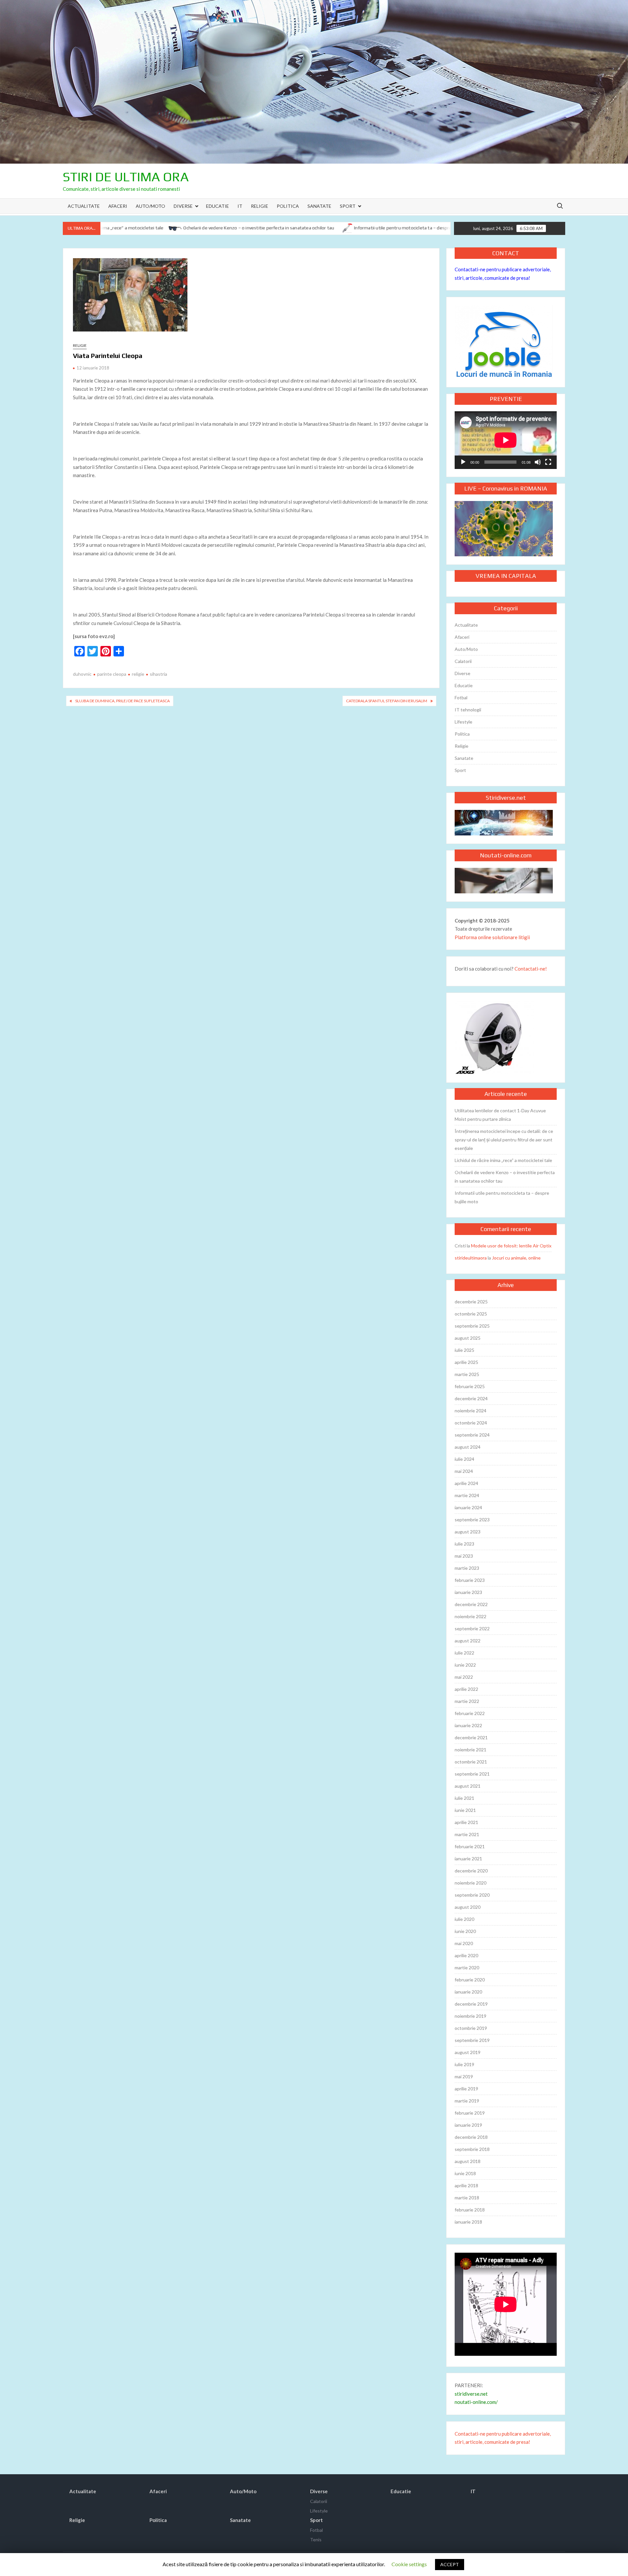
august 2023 (468, 1532)
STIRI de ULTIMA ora (126, 177)
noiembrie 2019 (471, 2016)
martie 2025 (467, 1374)
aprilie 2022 (466, 1689)
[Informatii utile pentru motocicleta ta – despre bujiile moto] (270, 227)
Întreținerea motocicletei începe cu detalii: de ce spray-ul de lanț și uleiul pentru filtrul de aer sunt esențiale (504, 1140)
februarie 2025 (470, 1386)
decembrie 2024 (471, 1398)
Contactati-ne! (531, 969)
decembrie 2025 (471, 1302)
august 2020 (468, 1907)
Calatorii (463, 661)
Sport (348, 206)
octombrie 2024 (471, 1423)
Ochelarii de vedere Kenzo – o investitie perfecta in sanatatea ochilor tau (183, 228)
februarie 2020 (470, 1980)
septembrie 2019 (472, 2040)
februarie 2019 (470, 2113)
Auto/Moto (150, 206)
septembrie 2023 (472, 1520)
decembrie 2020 (471, 1871)
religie (138, 674)
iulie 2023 (464, 1544)
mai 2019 (464, 2076)
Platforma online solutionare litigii (492, 937)
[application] (506, 440)
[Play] (463, 462)
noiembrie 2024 (471, 1411)
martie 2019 (467, 2101)
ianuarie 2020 (468, 1992)
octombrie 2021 (471, 1762)
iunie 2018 (465, 2173)
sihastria (158, 674)
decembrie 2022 (471, 1604)
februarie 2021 (470, 1846)
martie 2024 (467, 1495)
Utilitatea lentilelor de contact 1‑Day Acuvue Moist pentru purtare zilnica (500, 1115)
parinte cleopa (112, 674)
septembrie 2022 (472, 1628)
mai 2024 (464, 1471)
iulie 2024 (464, 1459)
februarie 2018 (470, 2210)
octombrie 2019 (471, 2028)
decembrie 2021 (471, 1737)
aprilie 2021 (466, 1822)
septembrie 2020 (472, 1895)
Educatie (218, 206)
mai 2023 (464, 1556)
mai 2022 (464, 1677)
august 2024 (468, 1447)
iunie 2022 (465, 1665)
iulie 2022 (464, 1653)
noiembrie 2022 (471, 1616)
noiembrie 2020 (471, 1883)
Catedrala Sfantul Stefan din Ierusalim (387, 701)
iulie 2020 (464, 1919)
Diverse (183, 206)
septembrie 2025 (472, 1326)
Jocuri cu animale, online (516, 1258)
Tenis (316, 2540)
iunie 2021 (465, 1810)
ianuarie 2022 (468, 1725)
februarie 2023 (470, 1580)
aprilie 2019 (466, 2089)
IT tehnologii (468, 710)
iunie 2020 (465, 1931)
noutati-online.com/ (476, 2402)
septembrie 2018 (472, 2149)
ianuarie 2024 (468, 1507)
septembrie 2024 (472, 1435)
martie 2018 (467, 2198)
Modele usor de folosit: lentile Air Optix (511, 1246)
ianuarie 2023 (468, 1592)
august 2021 (468, 1786)
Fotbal (461, 698)
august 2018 (468, 2161)
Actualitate (84, 206)
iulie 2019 (464, 2064)
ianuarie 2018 (468, 2222)
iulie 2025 (464, 1350)
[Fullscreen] (548, 462)
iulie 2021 (464, 1798)
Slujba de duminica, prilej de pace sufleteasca (122, 701)
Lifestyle (463, 722)
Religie (260, 206)
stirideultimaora (471, 1258)
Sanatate (319, 206)
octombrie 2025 (471, 1314)
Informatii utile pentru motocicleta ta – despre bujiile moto (340, 228)
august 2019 (468, 2052)
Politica (288, 206)
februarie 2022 (470, 1713)
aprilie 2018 (466, 2185)
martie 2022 (467, 1701)
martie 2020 (467, 1968)
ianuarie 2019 (468, 2125)
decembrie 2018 (471, 2137)
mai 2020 (464, 1943)
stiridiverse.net (471, 2394)
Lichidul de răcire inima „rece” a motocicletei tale (503, 1160)
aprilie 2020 (466, 1955)
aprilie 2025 (466, 1362)
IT (240, 206)
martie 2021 (467, 1834)
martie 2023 (467, 1568)
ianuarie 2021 (468, 1859)
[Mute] (538, 462)
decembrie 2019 (471, 2004)
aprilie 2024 (466, 1483)
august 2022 (468, 1641)
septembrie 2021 (472, 1774)
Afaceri (118, 206)
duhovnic (82, 674)
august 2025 (468, 1338)
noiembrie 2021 (471, 1750)
